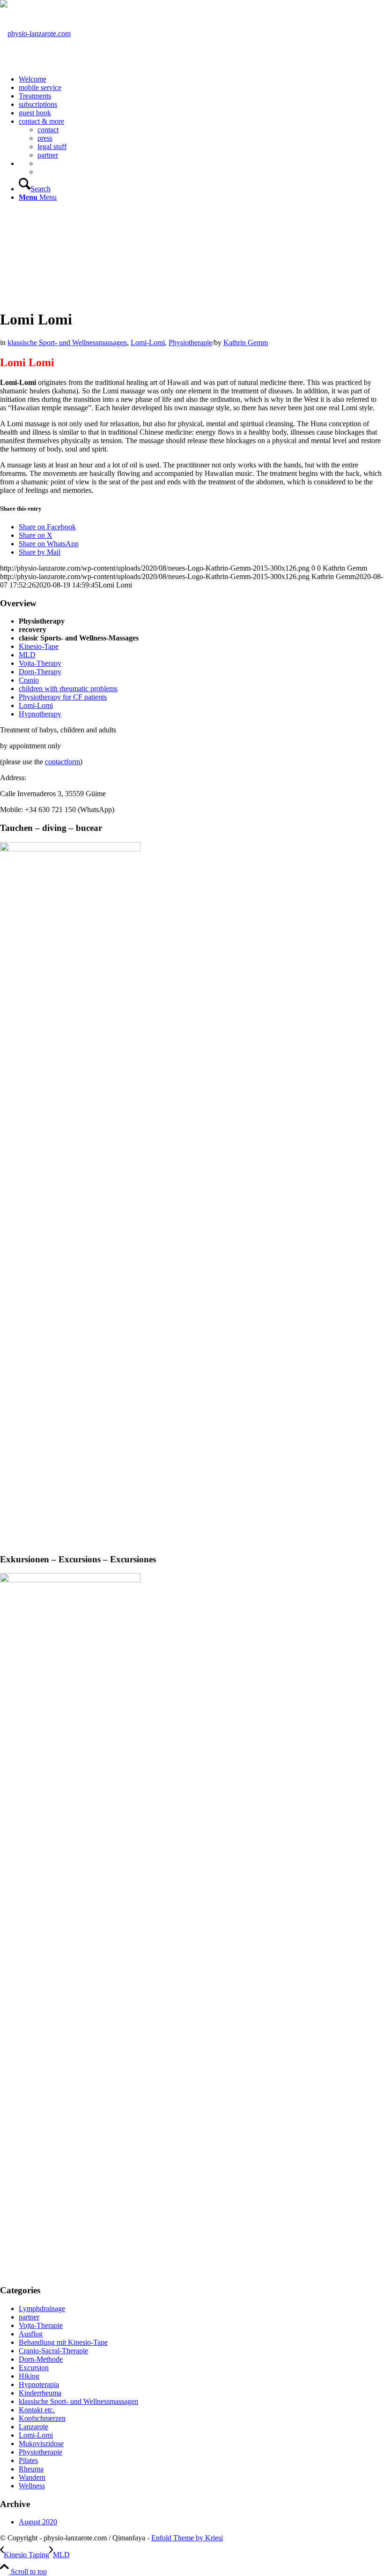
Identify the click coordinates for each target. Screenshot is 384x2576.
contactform (63, 762)
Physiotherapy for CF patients (63, 697)
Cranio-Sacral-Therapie (53, 2351)
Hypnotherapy (40, 714)
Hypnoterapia (39, 2384)
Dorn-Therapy (40, 672)
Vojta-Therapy (40, 663)
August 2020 (38, 2522)
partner (29, 2317)
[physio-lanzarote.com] (35, 34)
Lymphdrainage (42, 2309)
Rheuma (31, 2469)
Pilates (28, 2460)
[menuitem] (201, 79)
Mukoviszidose (41, 2444)
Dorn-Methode (41, 2359)
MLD (27, 655)
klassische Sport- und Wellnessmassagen (67, 343)
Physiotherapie (190, 343)
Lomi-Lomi (148, 343)
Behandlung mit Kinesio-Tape (63, 2342)
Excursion (34, 2368)
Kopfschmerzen (42, 2418)
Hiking (29, 2376)
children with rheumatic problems (68, 689)
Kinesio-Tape (39, 646)
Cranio (29, 680)
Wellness (32, 2486)
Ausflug (31, 2334)
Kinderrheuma (40, 2393)
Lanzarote (33, 2427)
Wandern (32, 2477)
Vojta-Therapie (41, 2325)
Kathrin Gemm (246, 343)
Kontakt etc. (37, 2410)
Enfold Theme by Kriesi (187, 2538)
